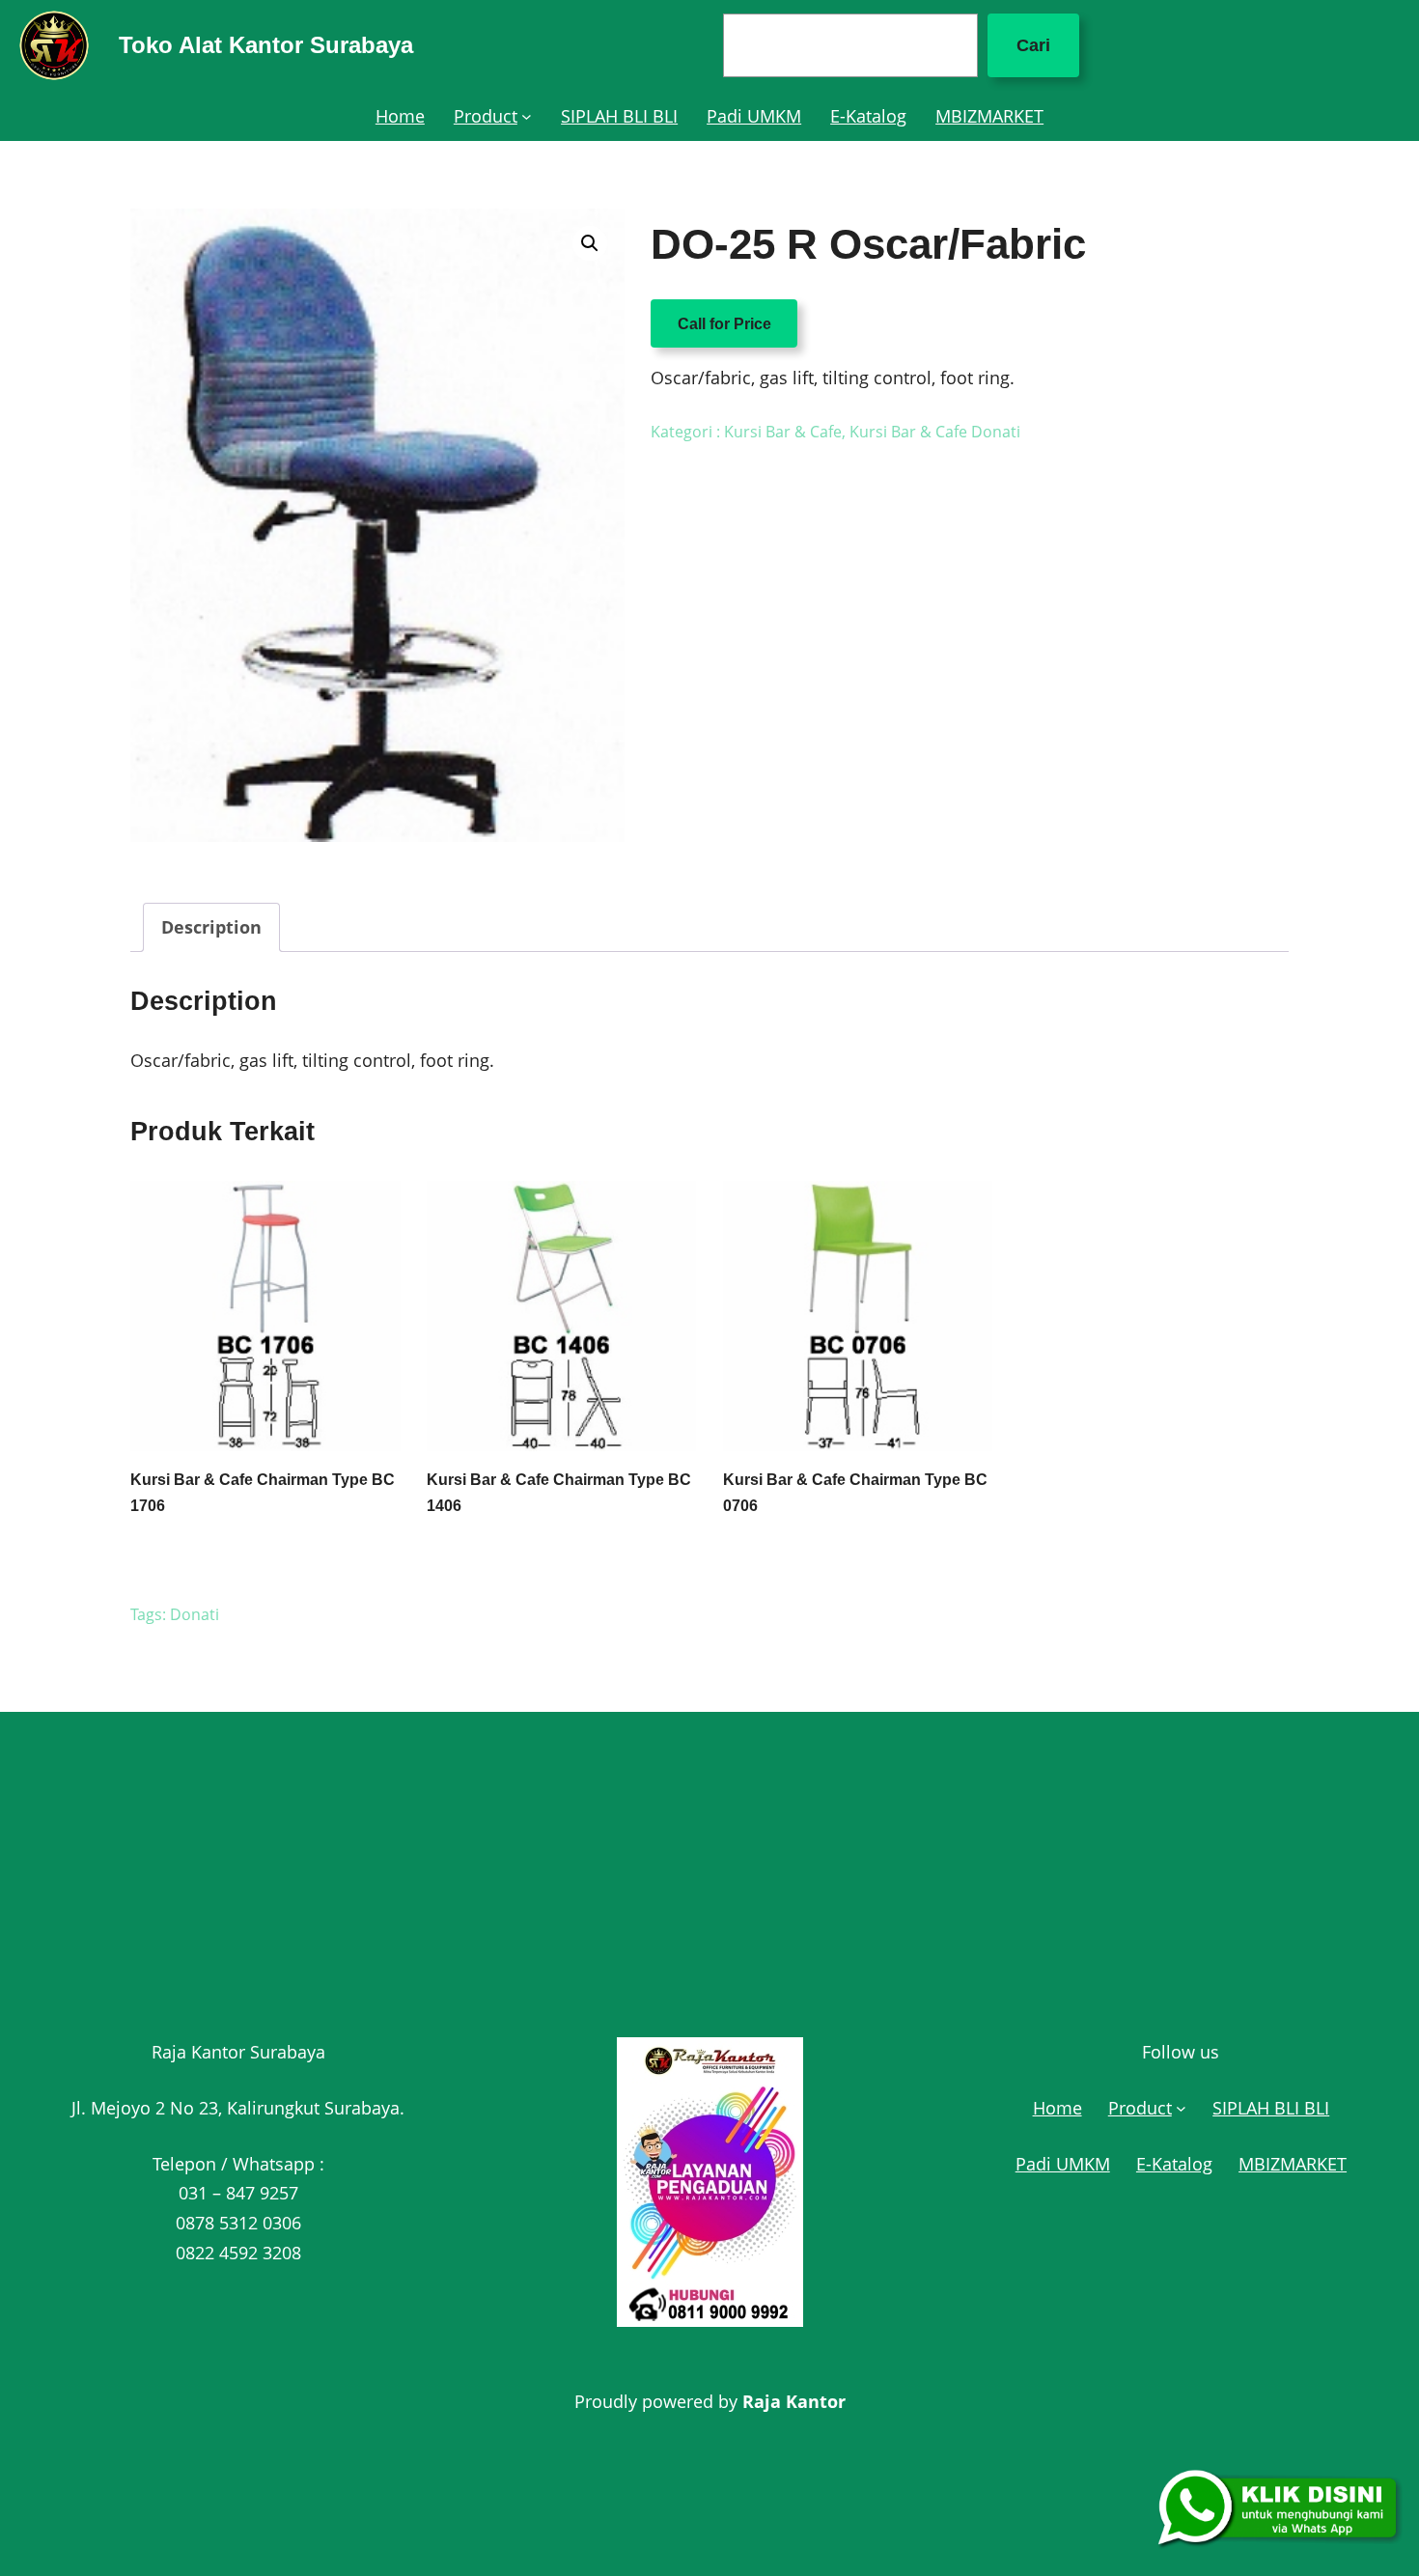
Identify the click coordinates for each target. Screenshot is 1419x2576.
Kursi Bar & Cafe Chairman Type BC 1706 (263, 1493)
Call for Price (724, 323)
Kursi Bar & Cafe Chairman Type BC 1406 (559, 1493)
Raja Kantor (794, 2401)
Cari (1033, 45)
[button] (590, 243)
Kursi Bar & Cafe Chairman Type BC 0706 (855, 1493)
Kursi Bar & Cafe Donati (935, 432)
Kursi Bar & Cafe (783, 432)
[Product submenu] (527, 116)
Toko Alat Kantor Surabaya (266, 45)
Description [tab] (211, 927)
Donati (195, 1614)
